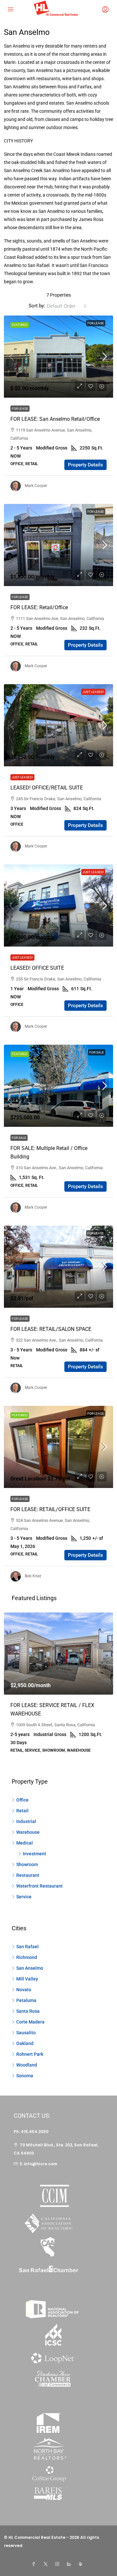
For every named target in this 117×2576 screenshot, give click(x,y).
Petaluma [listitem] (26, 2000)
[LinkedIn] (70, 2564)
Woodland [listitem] (27, 2065)
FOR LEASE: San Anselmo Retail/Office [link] (55, 419)
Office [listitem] (22, 1800)
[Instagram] (58, 2564)
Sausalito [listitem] (26, 2033)
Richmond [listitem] (27, 1957)
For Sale (97, 1052)
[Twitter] (47, 2564)
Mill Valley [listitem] (27, 1979)
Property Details (85, 465)
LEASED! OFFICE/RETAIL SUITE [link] (47, 788)
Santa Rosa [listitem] (28, 2011)
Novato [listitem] (24, 1990)
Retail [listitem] (22, 1811)
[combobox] (67, 306)
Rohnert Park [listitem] (30, 2054)
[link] (58, 357)
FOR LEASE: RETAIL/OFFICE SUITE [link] (50, 1509)
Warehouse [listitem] (28, 1832)
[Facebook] (35, 2564)
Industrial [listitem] (26, 1821)
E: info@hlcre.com (39, 2164)
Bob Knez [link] (33, 1576)
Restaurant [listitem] (28, 1875)
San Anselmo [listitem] (30, 1968)
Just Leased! (93, 692)
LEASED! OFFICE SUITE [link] (37, 968)
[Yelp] (82, 2564)
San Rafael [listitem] (27, 1947)
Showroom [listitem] (27, 1864)
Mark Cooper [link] (36, 486)
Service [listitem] (24, 1897)
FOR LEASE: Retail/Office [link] (39, 607)
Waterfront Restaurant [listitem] (39, 1886)
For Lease (96, 323)
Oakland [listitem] (25, 2043)
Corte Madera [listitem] (30, 2022)
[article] (58, 1687)
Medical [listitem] (25, 1843)
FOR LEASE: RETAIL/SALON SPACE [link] (51, 1329)
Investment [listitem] (34, 1854)
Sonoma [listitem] (25, 2076)
